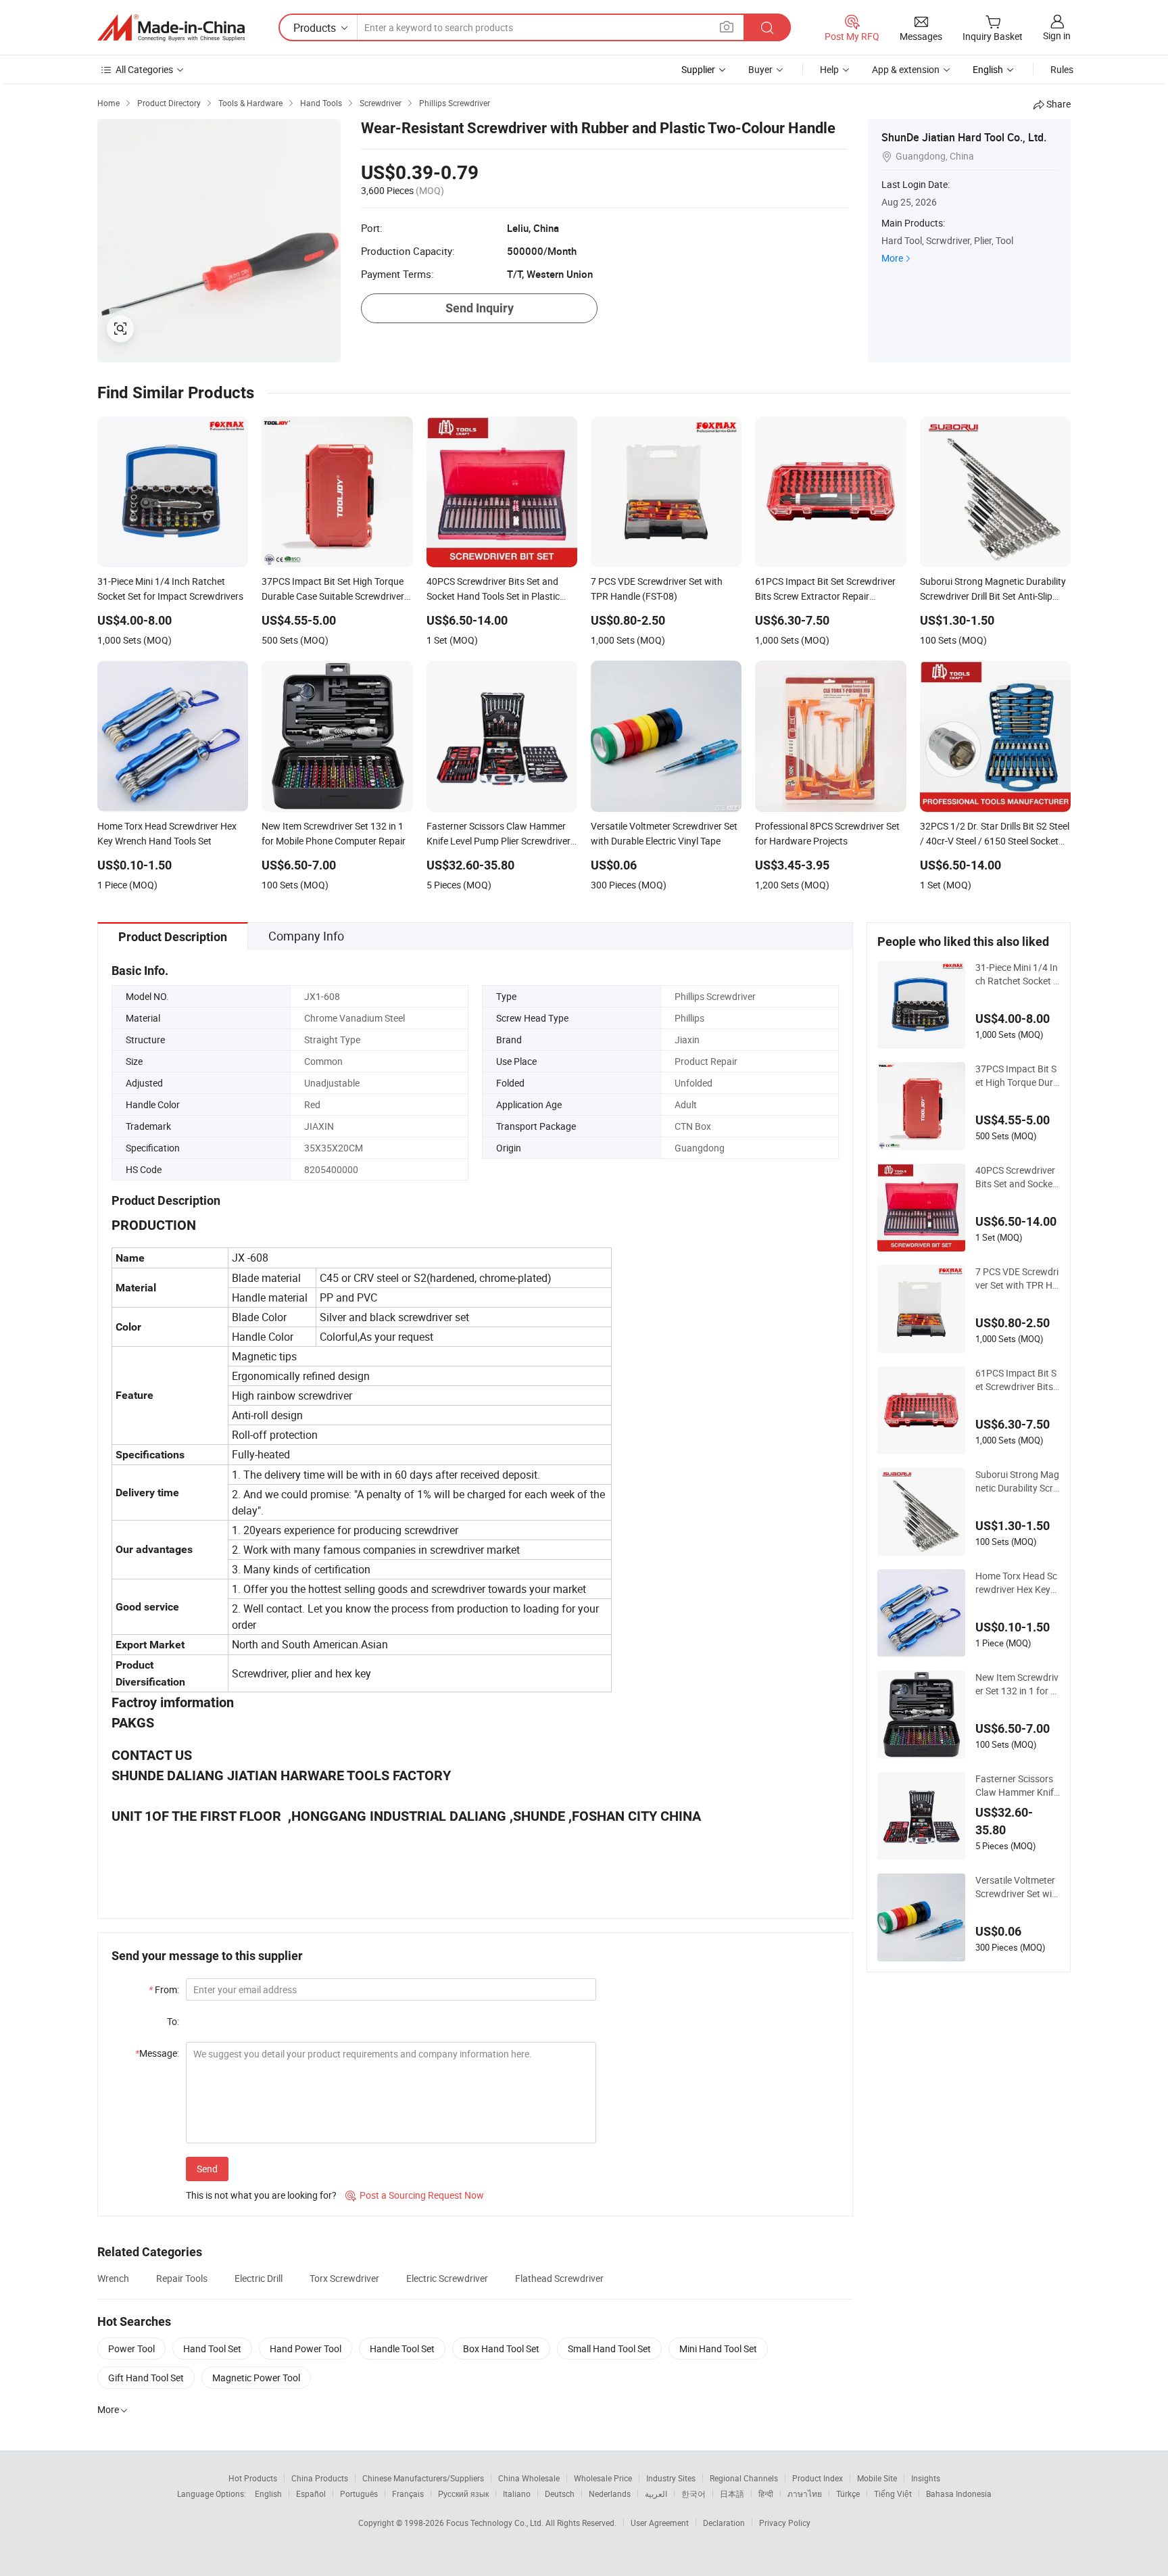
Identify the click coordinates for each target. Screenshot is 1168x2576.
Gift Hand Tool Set (146, 2378)
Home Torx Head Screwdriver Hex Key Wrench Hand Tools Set (1016, 1583)
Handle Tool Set (402, 2348)
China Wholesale (529, 2478)
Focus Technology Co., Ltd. (496, 2523)
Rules (1062, 69)
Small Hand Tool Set (609, 2348)
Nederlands (610, 2494)
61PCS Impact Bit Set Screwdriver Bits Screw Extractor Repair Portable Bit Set (1017, 1380)
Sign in (1057, 35)
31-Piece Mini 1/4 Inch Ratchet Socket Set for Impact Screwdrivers (1017, 974)
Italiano (517, 2494)
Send (207, 2169)
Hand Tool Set (212, 2348)
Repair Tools (182, 2278)
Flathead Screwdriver (559, 2278)
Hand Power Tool (306, 2348)
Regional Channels (744, 2478)
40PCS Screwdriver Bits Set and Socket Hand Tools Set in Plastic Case (1017, 1177)
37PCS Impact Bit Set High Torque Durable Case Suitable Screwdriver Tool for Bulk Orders (1017, 1076)
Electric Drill (259, 2278)
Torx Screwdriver (344, 2278)
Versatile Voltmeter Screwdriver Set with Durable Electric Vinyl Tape (1017, 1887)
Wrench (113, 2278)
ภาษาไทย (805, 2494)
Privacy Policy (785, 2523)
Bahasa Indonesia (959, 2494)
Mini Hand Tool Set (718, 2348)
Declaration (724, 2523)
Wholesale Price (603, 2478)
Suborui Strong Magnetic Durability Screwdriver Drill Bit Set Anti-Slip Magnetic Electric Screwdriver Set (1017, 1481)
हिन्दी (766, 2494)
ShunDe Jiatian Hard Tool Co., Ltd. (964, 137)
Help (829, 69)
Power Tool (131, 2348)
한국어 (693, 2494)
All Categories (144, 69)
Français (408, 2494)
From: (164, 1989)
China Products (320, 2478)
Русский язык (463, 2494)
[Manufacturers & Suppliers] (171, 28)
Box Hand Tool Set (501, 2348)
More (892, 258)
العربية (656, 2494)
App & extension (906, 69)
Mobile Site (877, 2478)
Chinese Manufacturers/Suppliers (423, 2478)
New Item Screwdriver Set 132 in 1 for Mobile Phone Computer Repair (1018, 1684)
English (268, 2494)
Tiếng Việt (893, 2494)
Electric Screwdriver (447, 2278)
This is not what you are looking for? (261, 2195)
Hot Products (253, 2478)
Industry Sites (671, 2478)
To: (173, 2021)
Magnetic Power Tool (256, 2378)
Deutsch (560, 2494)
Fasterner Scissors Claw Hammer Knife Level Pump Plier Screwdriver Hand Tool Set (1018, 1786)
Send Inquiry (480, 308)
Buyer (760, 69)
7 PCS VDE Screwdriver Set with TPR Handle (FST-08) (1017, 1279)
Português (359, 2494)
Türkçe (848, 2494)
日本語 (732, 2494)
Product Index (818, 2478)
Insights (926, 2478)
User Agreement (660, 2523)
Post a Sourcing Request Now (415, 2195)
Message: (157, 2053)
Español (311, 2494)
